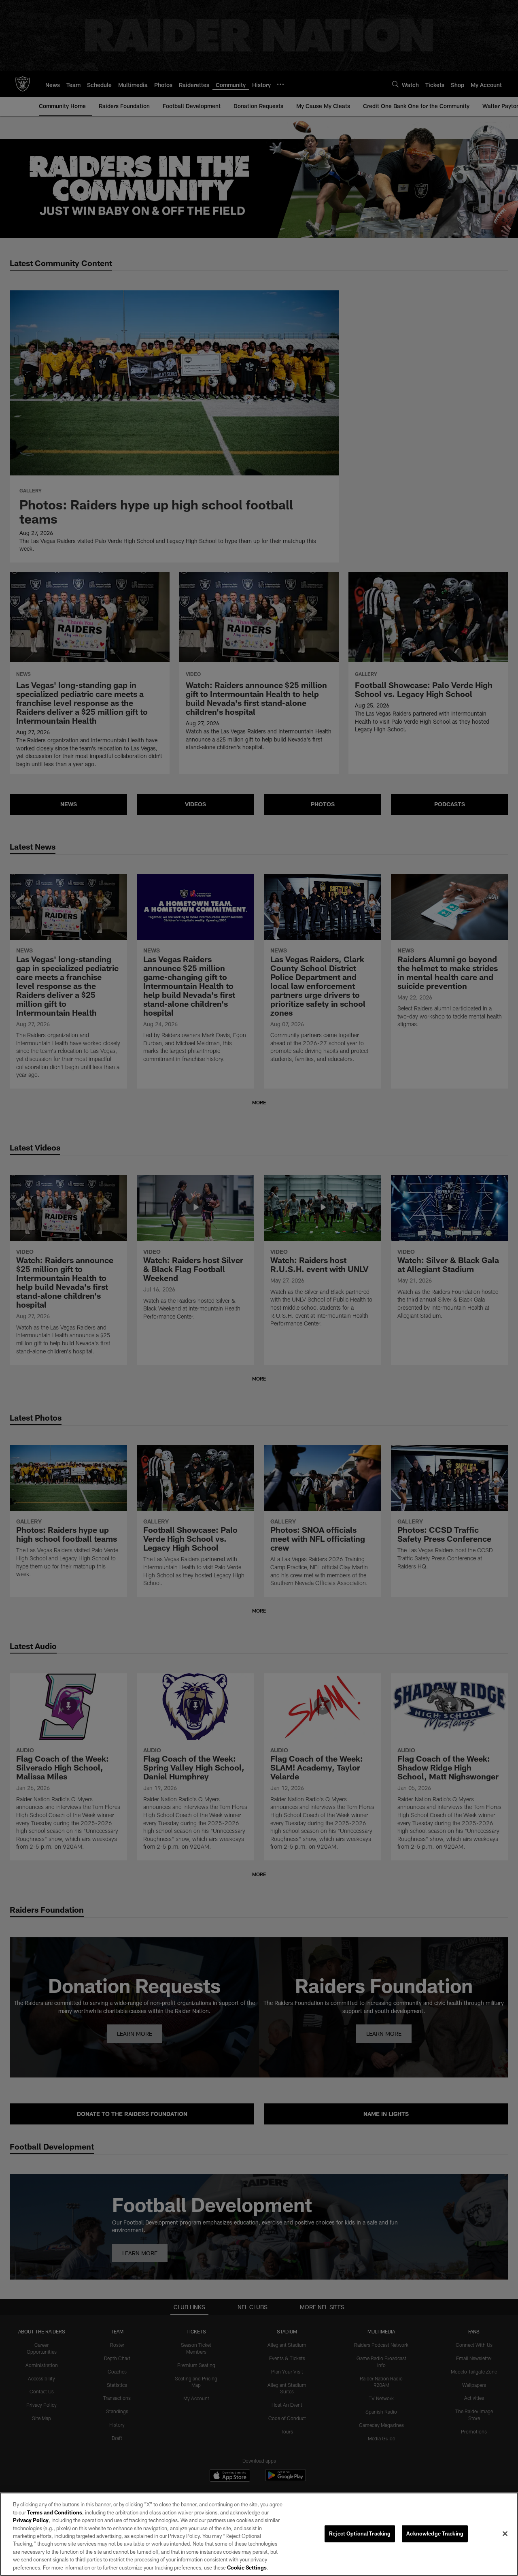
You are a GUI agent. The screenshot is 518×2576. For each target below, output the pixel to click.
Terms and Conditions (55, 2512)
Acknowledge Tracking (435, 2533)
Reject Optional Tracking (360, 2533)
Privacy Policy (31, 2520)
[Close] (505, 2534)
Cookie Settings (247, 2567)
